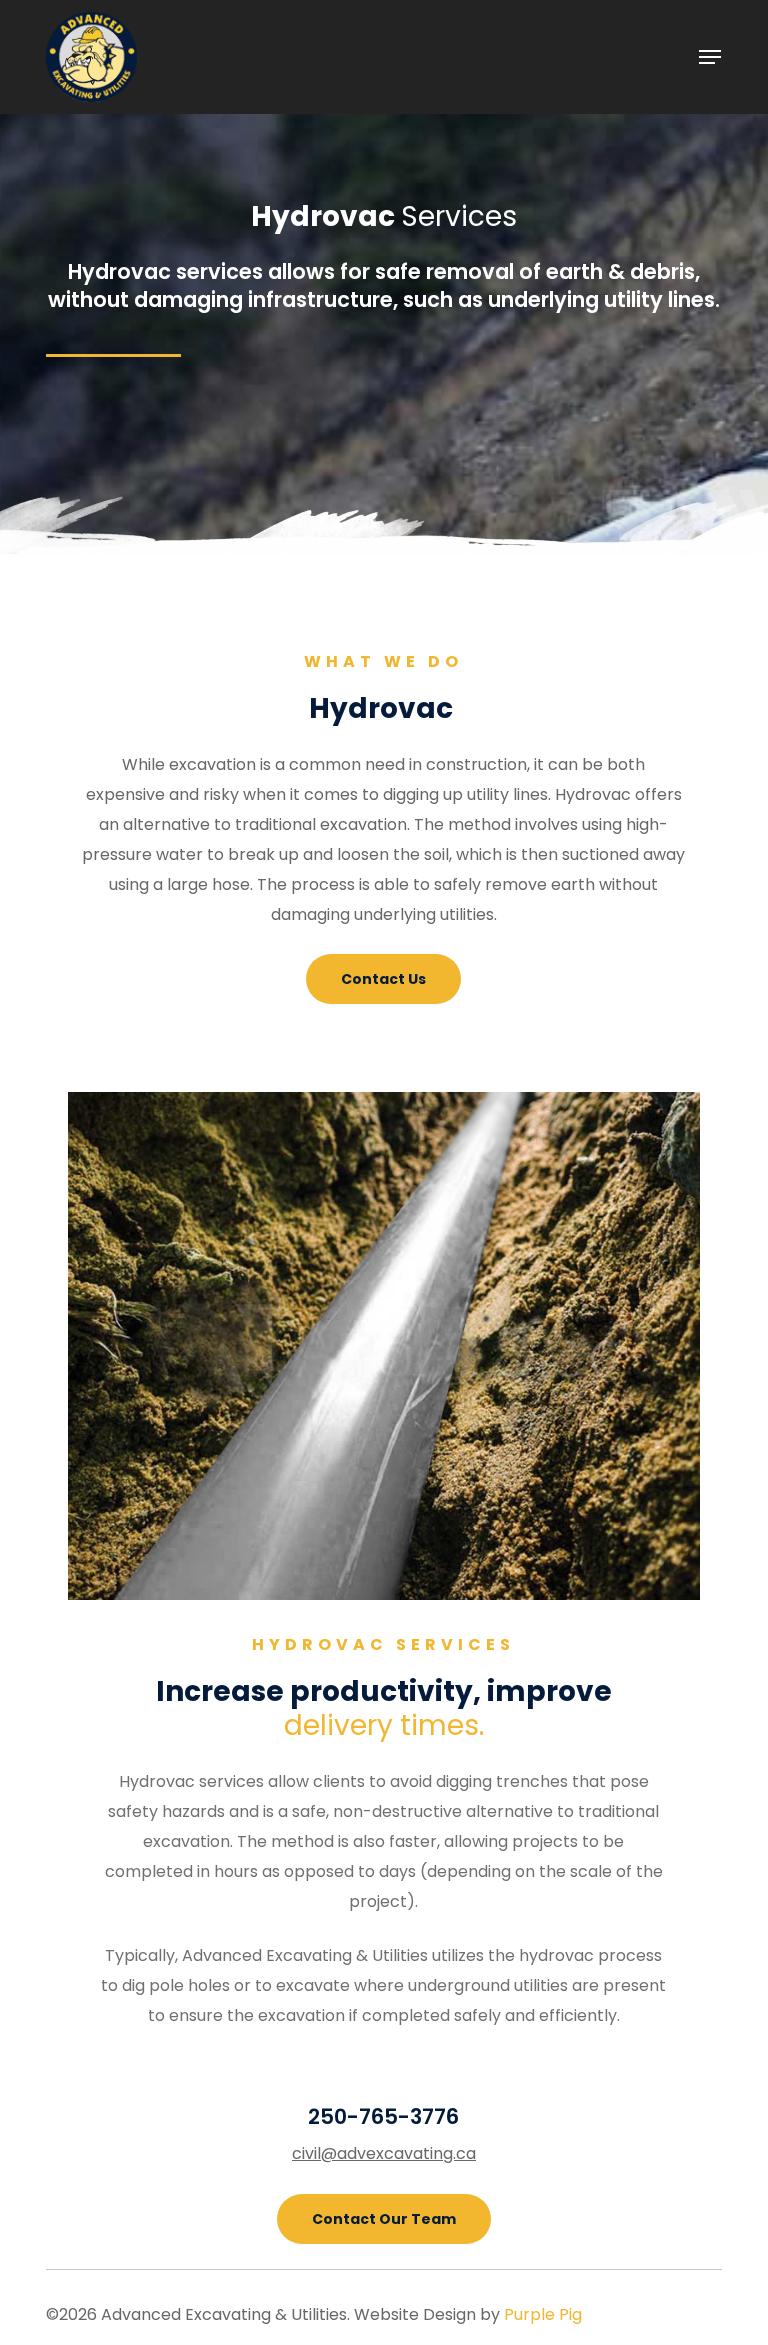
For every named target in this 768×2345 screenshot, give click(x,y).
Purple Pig (543, 2314)
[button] (710, 57)
